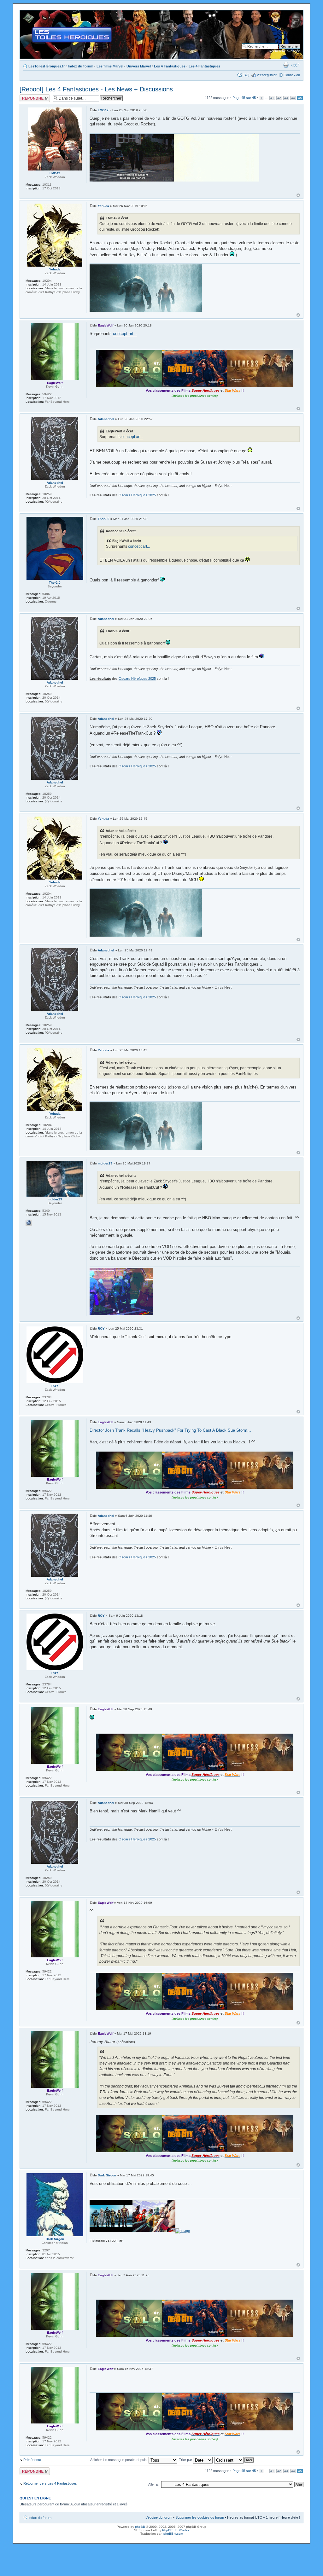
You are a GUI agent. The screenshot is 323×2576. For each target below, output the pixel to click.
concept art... (125, 334)
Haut (298, 195)
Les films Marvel (110, 66)
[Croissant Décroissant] (234, 2460)
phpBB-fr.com (173, 2534)
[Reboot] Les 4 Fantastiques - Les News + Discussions (96, 89)
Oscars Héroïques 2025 (137, 495)
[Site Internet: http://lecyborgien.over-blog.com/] (29, 1223)
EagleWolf (106, 325)
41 (272, 98)
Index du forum (81, 66)
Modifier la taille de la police (295, 65)
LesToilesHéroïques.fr (47, 66)
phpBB (140, 2527)
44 (293, 98)
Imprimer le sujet (286, 65)
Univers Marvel (139, 66)
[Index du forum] (25, 14)
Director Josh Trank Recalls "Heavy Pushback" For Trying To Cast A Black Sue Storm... (170, 1430)
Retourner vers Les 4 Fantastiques (50, 2483)
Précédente (32, 2460)
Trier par (186, 2460)
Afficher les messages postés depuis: (119, 2460)
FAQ (246, 75)
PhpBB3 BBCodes (176, 2530)
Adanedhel (106, 419)
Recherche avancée (284, 51)
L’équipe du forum (159, 2517)
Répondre (27, 96)
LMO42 (103, 110)
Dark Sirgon (107, 2175)
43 (286, 98)
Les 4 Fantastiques (170, 66)
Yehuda (103, 206)
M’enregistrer (267, 75)
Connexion (292, 75)
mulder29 (105, 1163)
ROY (101, 1328)
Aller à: (153, 2484)
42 (279, 98)
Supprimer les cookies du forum (200, 2517)
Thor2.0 (104, 519)
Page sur (244, 98)
